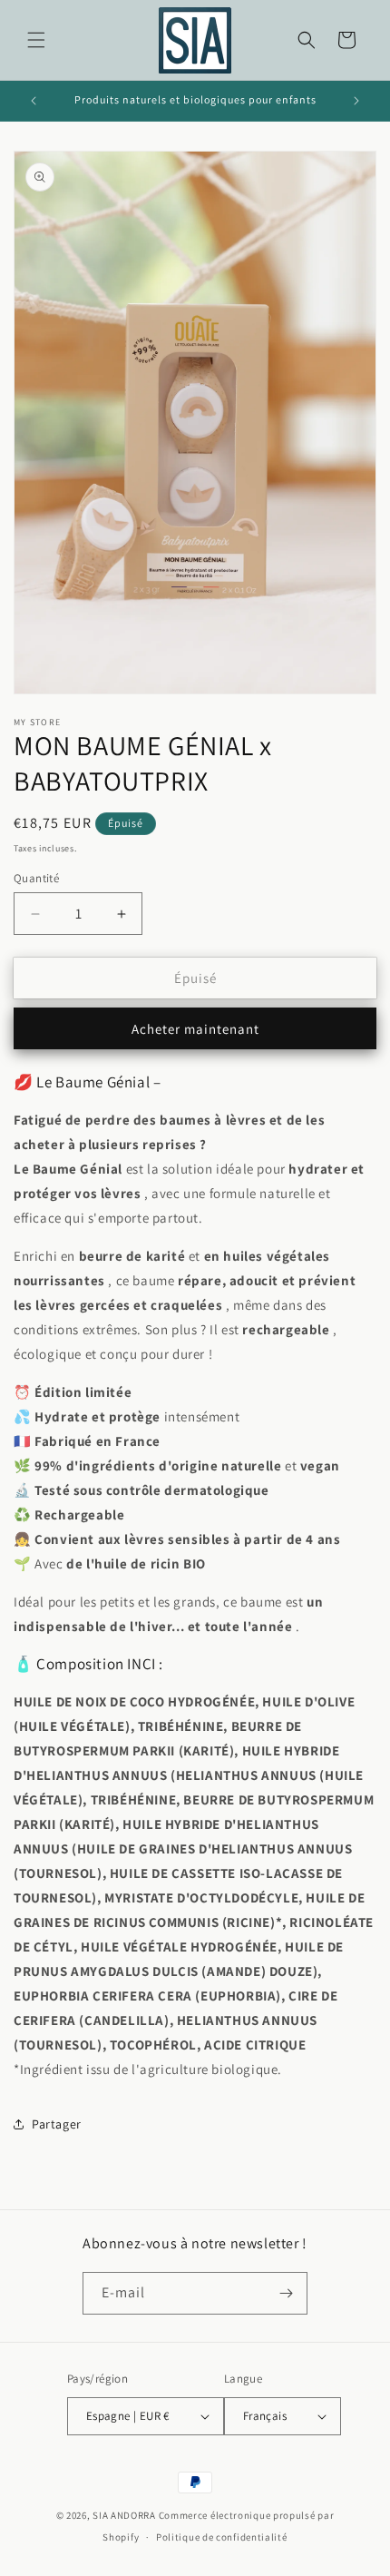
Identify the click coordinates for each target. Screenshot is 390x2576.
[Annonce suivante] (356, 101)
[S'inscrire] (287, 2293)
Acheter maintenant (195, 1029)
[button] (36, 40)
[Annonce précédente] (34, 101)
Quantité (36, 878)
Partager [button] (57, 2124)
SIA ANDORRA (124, 2515)
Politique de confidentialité (222, 2537)
